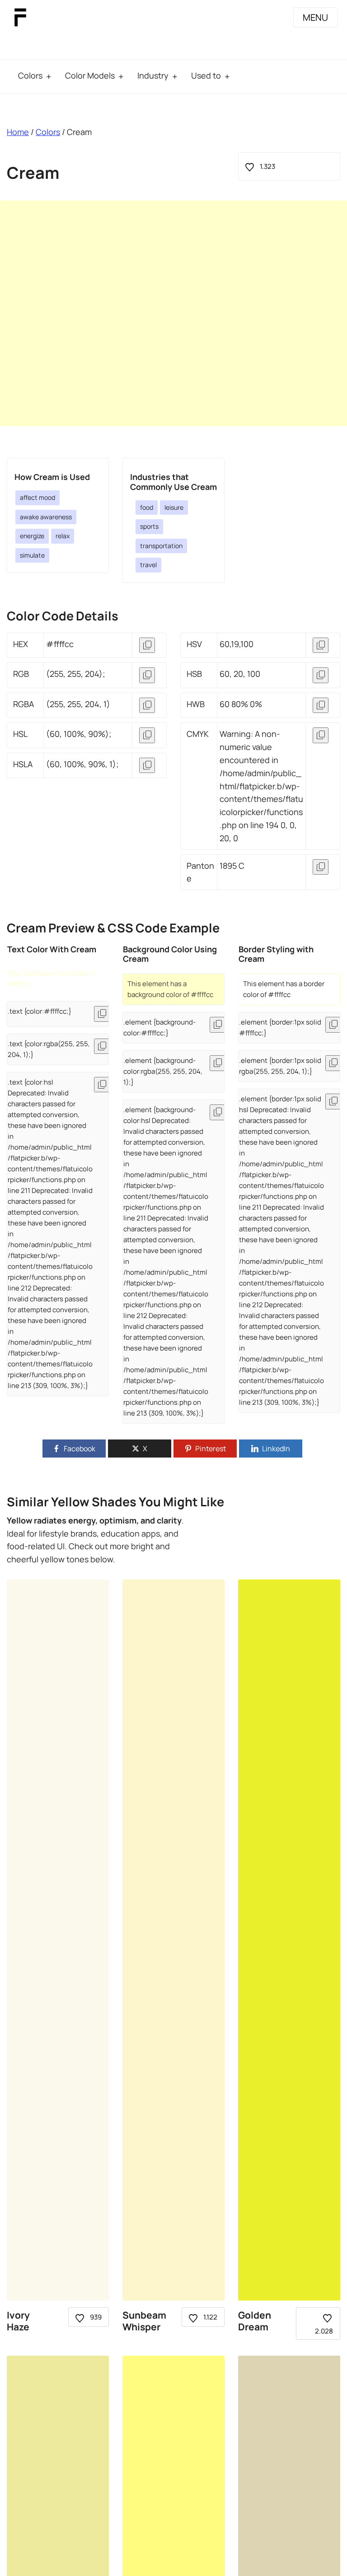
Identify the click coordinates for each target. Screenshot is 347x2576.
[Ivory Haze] (58, 1940)
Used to (206, 75)
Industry (153, 75)
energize (32, 536)
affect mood (38, 497)
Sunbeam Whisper (144, 2321)
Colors (30, 75)
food (147, 507)
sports (149, 526)
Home (18, 132)
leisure (174, 507)
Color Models (90, 75)
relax (63, 536)
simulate (32, 555)
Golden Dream (255, 2321)
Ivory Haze (18, 2321)
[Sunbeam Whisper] (173, 1940)
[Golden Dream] (289, 1940)
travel (148, 565)
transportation (161, 546)
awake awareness (46, 517)
